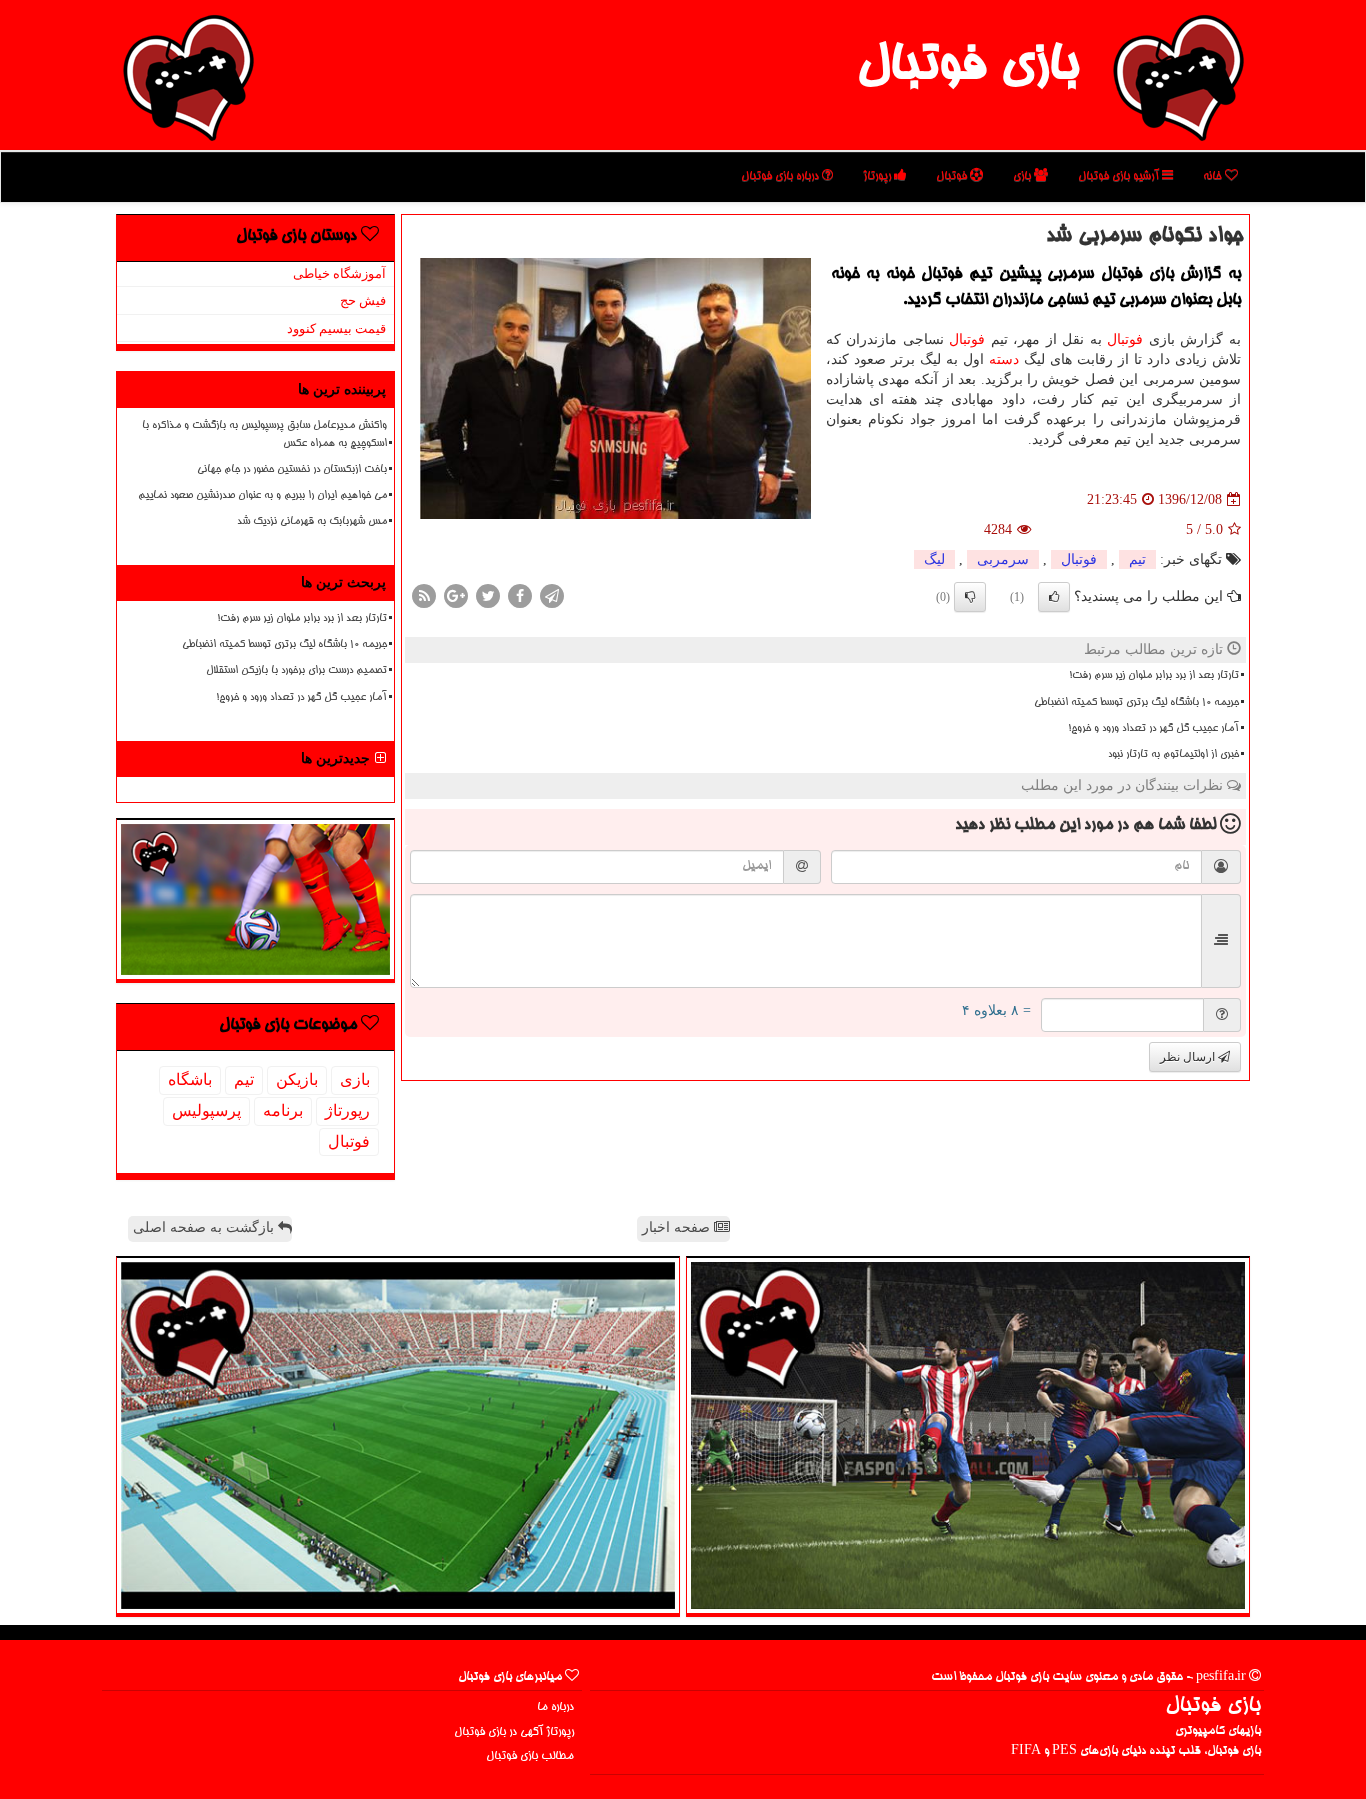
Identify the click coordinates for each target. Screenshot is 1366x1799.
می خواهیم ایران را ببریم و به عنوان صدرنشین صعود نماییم (262, 496)
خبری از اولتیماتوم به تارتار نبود (1173, 755)
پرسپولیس (206, 1110)
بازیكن (297, 1079)
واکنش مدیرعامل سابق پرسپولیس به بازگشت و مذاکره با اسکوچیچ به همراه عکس (264, 434)
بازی (1023, 176)
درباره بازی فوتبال (781, 176)
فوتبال (953, 176)
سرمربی (1003, 559)
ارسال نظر (1189, 1057)
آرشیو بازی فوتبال (1120, 176)
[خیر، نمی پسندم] (970, 597)
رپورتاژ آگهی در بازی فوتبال (514, 1732)
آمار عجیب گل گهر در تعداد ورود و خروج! (1153, 729)
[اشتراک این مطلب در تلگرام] (552, 595)
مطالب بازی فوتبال (530, 1756)
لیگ (934, 559)
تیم (1137, 559)
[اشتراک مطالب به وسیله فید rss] (424, 595)
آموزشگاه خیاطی (339, 273)
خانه (1214, 176)
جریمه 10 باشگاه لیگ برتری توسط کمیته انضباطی (1136, 703)
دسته (1004, 359)
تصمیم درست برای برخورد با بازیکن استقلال (296, 671)
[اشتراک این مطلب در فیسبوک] (520, 595)
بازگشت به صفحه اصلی (205, 1227)
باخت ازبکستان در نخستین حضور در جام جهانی (292, 470)
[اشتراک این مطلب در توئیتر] (488, 595)
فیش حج (363, 300)
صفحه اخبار (678, 1227)
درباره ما (555, 1707)
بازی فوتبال (967, 68)
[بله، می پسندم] (1054, 597)
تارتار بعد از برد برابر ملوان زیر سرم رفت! (1154, 676)
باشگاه (190, 1079)
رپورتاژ (878, 176)
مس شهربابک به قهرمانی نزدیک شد (312, 522)
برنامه (283, 1110)
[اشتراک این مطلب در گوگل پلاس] (456, 595)
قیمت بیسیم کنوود (336, 328)
